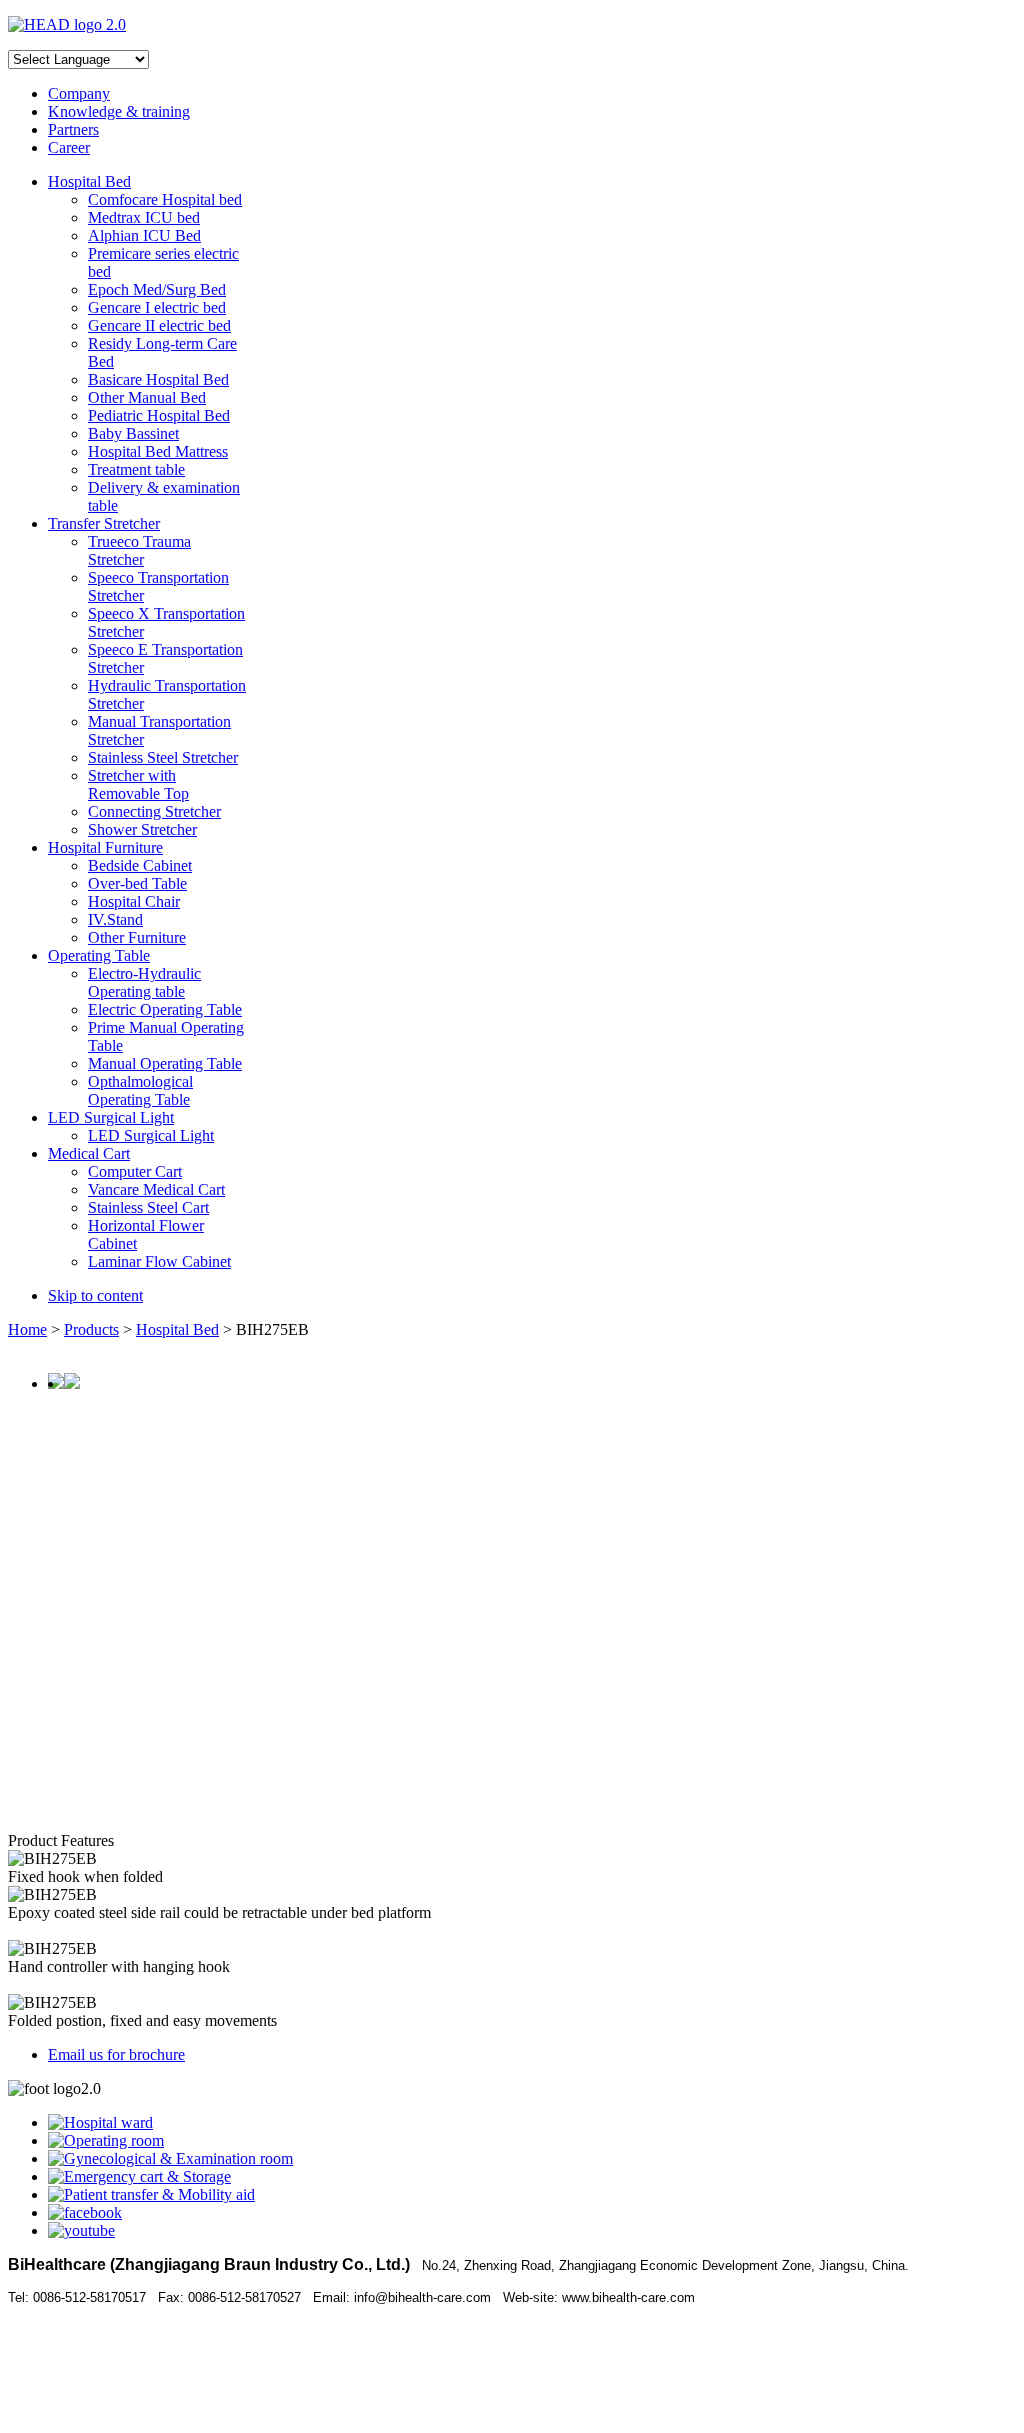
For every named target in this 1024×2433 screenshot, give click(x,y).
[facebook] (85, 2212)
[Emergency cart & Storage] (139, 2176)
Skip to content (95, 1295)
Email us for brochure (116, 2054)
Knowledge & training (119, 111)
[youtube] (81, 2230)
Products (91, 1329)
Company (79, 93)
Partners (73, 129)
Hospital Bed (177, 1329)
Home (27, 1329)
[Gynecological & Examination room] (170, 2158)
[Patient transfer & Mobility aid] (151, 2194)
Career (69, 147)
